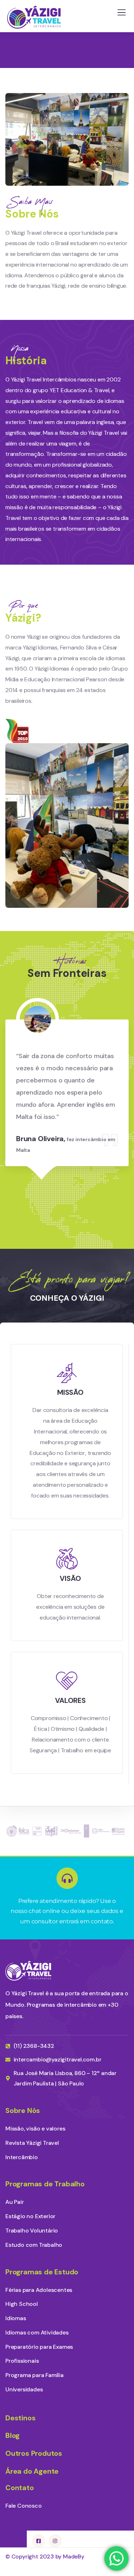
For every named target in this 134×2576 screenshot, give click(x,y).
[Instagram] (55, 2541)
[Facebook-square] (39, 2541)
